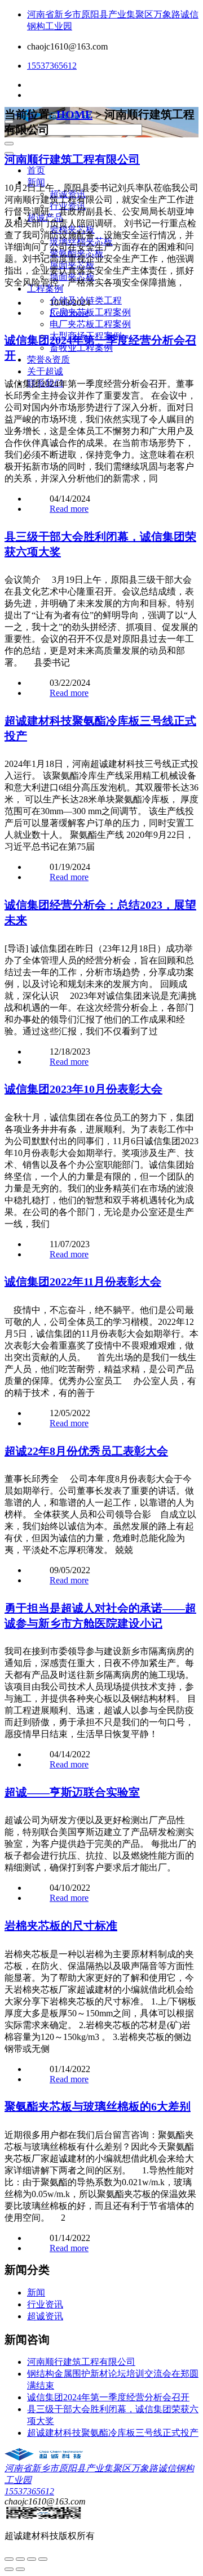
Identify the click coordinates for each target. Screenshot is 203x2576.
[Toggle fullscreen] (32, 2559)
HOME (74, 114)
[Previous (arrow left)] (9, 2569)
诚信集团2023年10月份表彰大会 (83, 1089)
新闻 (36, 182)
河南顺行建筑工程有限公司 (72, 159)
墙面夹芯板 (72, 277)
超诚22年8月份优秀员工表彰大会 (86, 1451)
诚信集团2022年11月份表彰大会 (83, 1282)
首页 (36, 170)
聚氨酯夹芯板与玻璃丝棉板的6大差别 (98, 2106)
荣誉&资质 (48, 360)
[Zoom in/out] (43, 2559)
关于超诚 (45, 371)
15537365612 (52, 66)
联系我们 (45, 383)
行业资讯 (68, 206)
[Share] (20, 2559)
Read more (69, 313)
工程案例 (45, 289)
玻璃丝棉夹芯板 (81, 241)
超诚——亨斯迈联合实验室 (72, 1792)
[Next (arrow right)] (20, 2569)
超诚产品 (45, 218)
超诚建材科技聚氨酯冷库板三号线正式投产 (113, 2433)
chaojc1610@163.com (67, 46)
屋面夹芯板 (72, 265)
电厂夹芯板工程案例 (90, 324)
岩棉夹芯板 (72, 229)
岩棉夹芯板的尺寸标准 (61, 1926)
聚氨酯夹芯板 (77, 253)
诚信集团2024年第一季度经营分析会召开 (108, 2397)
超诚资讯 (68, 194)
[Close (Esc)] (9, 2559)
